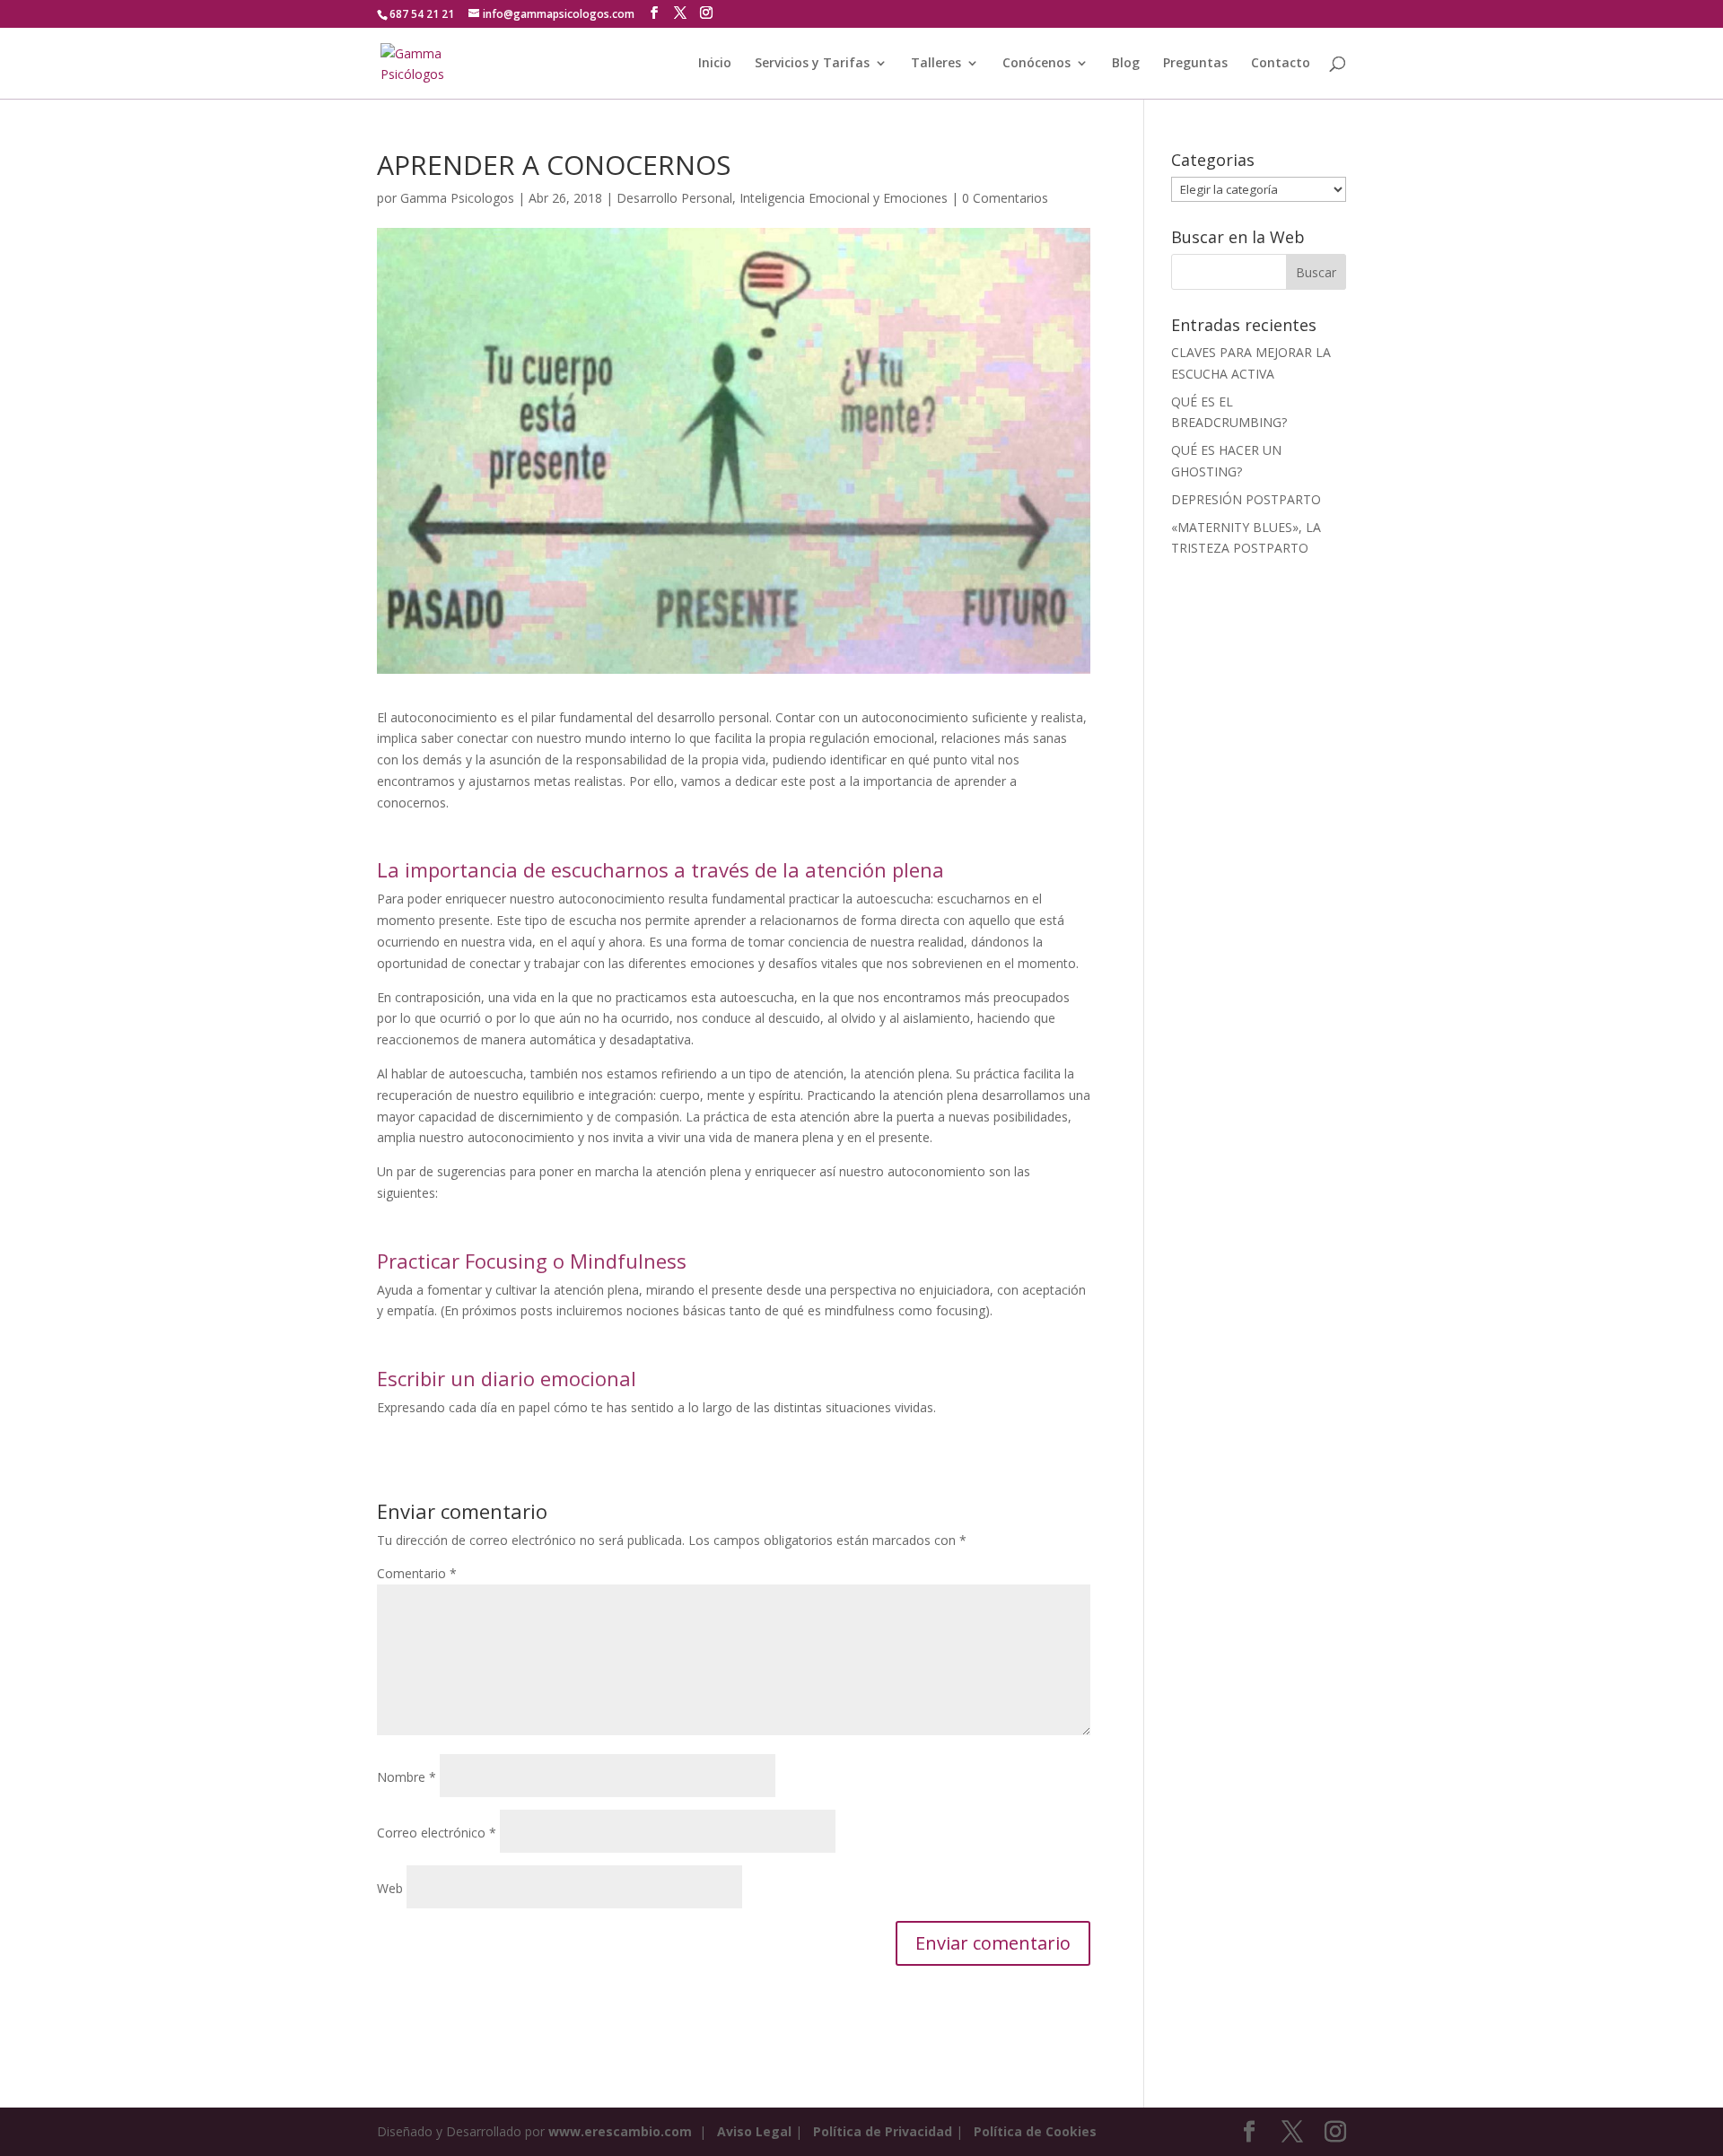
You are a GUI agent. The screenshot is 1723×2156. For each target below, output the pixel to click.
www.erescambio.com (620, 2131)
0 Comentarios (1005, 198)
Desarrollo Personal (674, 198)
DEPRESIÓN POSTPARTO (1246, 499)
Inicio (715, 64)
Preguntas (1195, 64)
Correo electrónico (437, 1833)
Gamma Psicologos (457, 198)
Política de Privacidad (883, 2131)
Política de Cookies (1035, 2131)
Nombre (407, 1777)
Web (390, 1888)
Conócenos (1036, 64)
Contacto (1281, 64)
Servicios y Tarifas (812, 64)
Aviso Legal (754, 2131)
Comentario (417, 1573)
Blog (1126, 64)
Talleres (936, 64)
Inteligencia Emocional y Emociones (844, 198)
